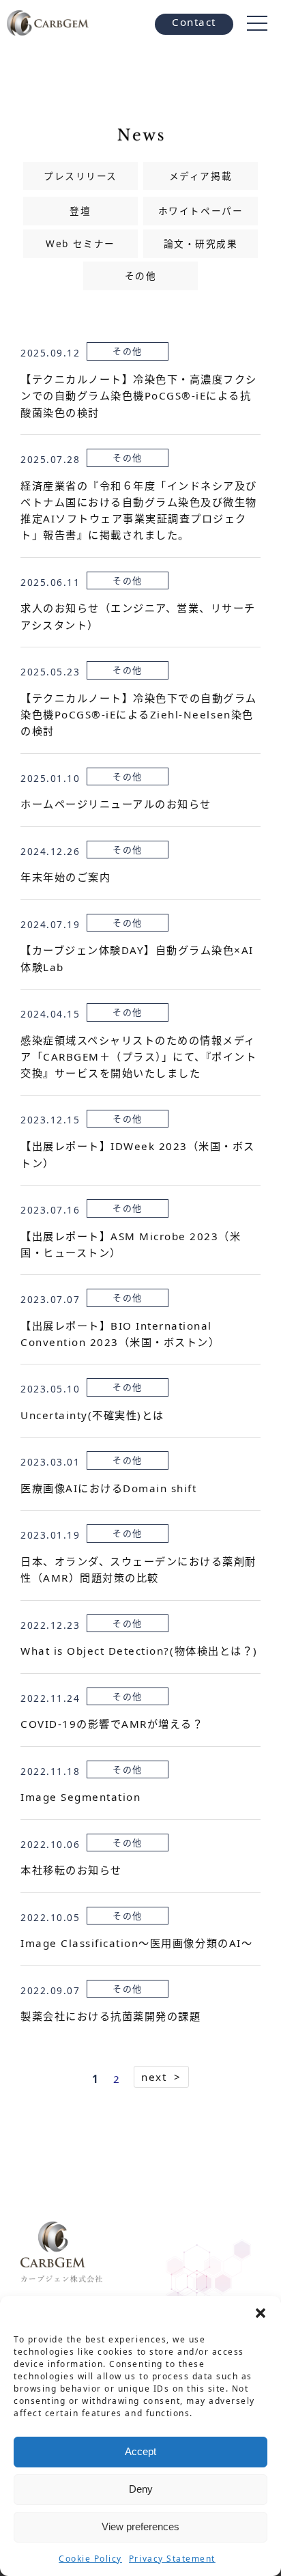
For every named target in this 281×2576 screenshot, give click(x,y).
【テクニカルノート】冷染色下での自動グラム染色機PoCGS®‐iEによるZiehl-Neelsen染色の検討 (139, 715)
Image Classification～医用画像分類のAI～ (136, 1943)
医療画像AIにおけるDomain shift (108, 1488)
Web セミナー (80, 243)
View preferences (140, 2526)
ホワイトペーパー (201, 211)
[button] (261, 2313)
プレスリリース (80, 176)
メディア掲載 (201, 176)
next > (161, 2077)
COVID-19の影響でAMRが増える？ (112, 1724)
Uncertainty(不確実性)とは (92, 1415)
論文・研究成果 (201, 243)
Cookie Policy (90, 2559)
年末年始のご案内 (65, 877)
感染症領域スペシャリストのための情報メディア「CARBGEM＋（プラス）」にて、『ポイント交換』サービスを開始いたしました (138, 1057)
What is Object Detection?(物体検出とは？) (139, 1651)
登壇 (80, 211)
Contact (194, 22)
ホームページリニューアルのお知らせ (116, 804)
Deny (141, 2489)
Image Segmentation (80, 1797)
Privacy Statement (172, 2559)
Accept (140, 2451)
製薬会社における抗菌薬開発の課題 (110, 2016)
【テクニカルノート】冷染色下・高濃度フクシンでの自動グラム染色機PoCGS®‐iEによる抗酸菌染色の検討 (139, 396)
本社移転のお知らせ (71, 1870)
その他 (141, 276)
